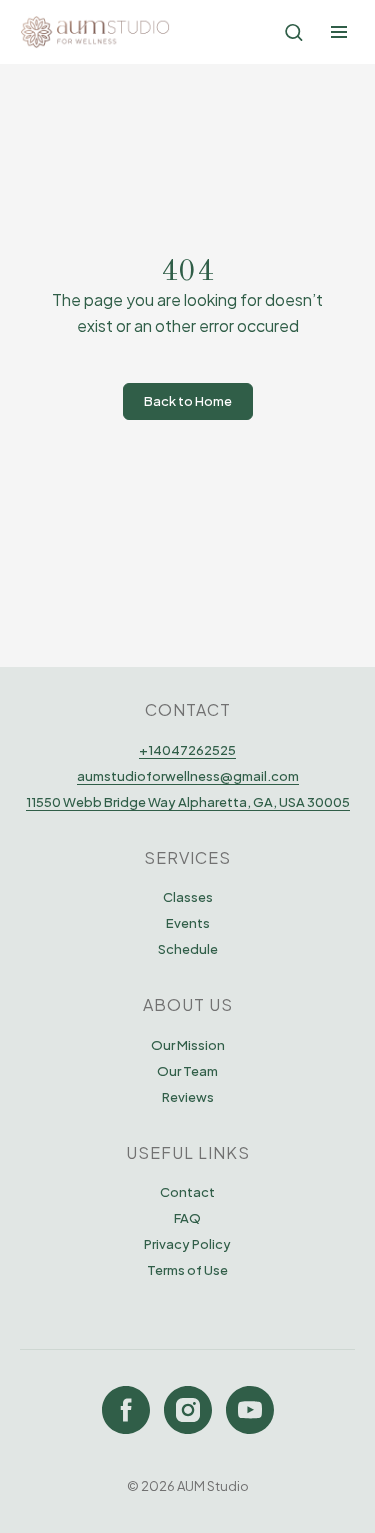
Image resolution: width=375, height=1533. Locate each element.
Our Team (187, 1071)
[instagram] (188, 1410)
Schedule (188, 949)
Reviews (188, 1097)
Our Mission (188, 1045)
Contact (187, 1192)
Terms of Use (187, 1270)
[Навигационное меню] (339, 32)
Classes (188, 897)
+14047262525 (187, 750)
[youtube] (250, 1410)
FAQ (187, 1218)
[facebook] (126, 1410)
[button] (293, 31)
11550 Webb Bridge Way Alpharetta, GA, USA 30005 (188, 802)
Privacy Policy (187, 1244)
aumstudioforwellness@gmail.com (188, 776)
